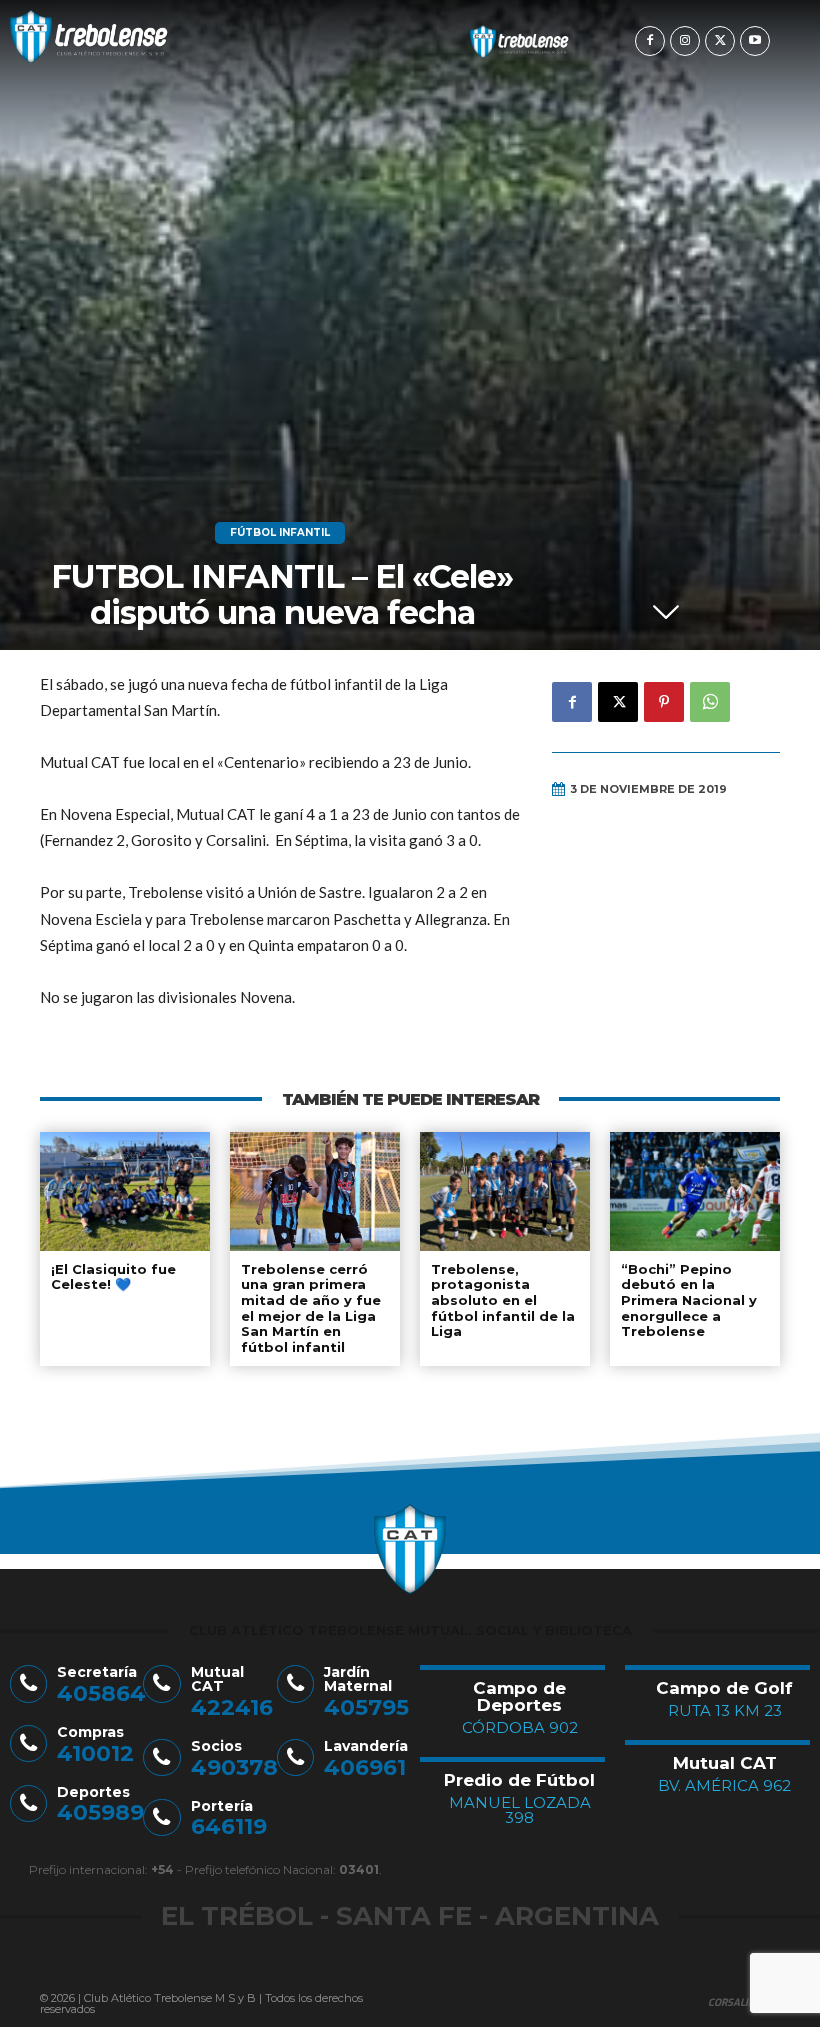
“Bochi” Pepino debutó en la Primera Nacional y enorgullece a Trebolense (689, 1300)
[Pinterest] (664, 702)
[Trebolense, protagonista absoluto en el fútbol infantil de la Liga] (505, 1191)
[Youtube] (755, 41)
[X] (720, 41)
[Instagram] (685, 41)
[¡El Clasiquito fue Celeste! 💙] (125, 1191)
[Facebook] (650, 41)
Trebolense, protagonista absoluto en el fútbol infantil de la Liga (503, 1300)
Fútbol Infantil (280, 532)
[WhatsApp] (710, 702)
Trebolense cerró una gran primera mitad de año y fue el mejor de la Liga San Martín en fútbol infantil (311, 1308)
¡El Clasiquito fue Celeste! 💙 (113, 1277)
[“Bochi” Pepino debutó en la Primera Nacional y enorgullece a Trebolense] (695, 1191)
